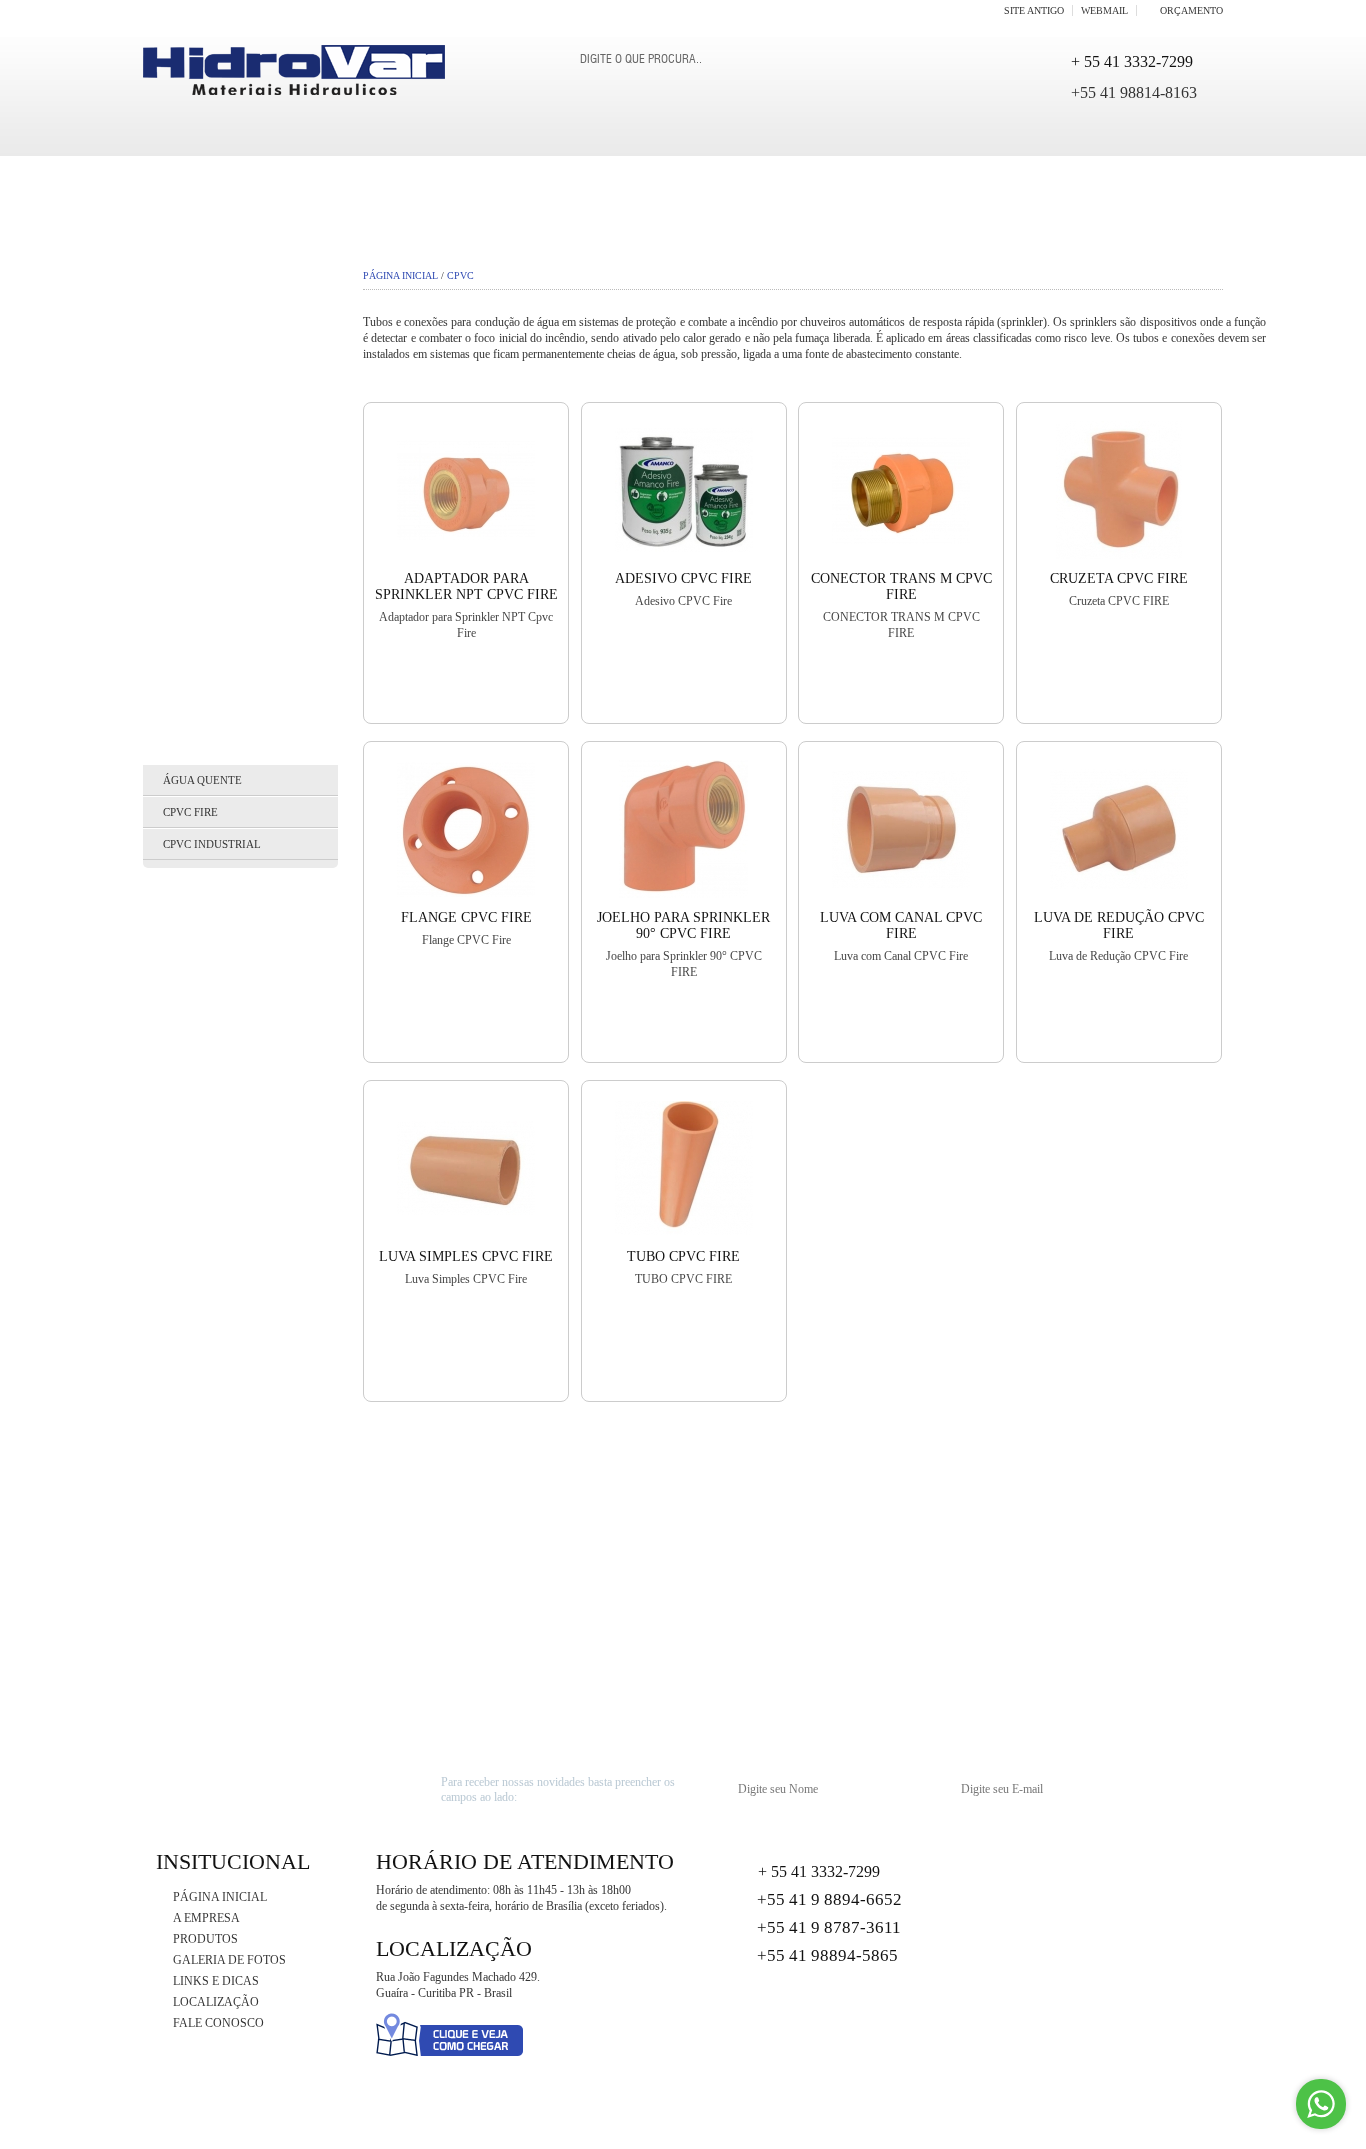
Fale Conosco (218, 2023)
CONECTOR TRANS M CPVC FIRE (901, 586)
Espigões (183, 942)
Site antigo (1034, 10)
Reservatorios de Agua (233, 608)
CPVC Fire (190, 812)
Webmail (1104, 10)
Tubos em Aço (199, 1648)
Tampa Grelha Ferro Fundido (223, 1502)
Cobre (174, 654)
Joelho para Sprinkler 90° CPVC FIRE (683, 925)
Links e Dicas (216, 1981)
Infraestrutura (210, 1218)
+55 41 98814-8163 (1134, 92)
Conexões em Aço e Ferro (240, 700)
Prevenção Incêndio (224, 1356)
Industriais (194, 1172)
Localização (216, 2002)
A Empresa (206, 1918)
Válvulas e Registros (229, 1694)
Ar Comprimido (205, 470)
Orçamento (1191, 10)
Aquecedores (200, 424)
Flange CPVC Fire (466, 917)
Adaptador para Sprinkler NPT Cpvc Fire (466, 586)
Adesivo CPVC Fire (683, 578)
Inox (169, 1264)
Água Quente (202, 780)
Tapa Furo (186, 1556)
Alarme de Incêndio (223, 378)
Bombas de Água (208, 516)
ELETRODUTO (195, 896)
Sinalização (196, 1448)
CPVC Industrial (212, 844)
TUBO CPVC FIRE (683, 1256)
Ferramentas (199, 988)
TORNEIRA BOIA (202, 1602)
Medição (183, 1310)
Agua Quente (197, 332)
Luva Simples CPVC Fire (466, 1256)
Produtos (205, 1939)
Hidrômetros (199, 1080)
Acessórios (192, 286)
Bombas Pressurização (233, 562)
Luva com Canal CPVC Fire (901, 925)
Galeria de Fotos (229, 1960)
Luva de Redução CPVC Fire (1119, 925)
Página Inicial (400, 275)
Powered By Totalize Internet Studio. (1141, 2128)
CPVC (170, 746)
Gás (165, 1034)
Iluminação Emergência (238, 1126)
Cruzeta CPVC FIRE (1119, 578)
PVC (165, 1402)
